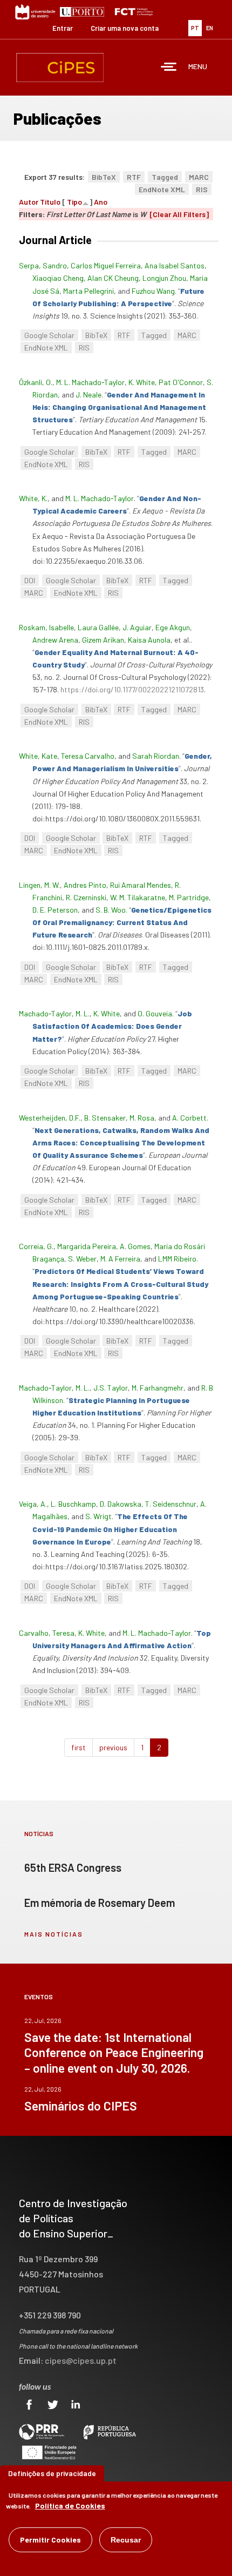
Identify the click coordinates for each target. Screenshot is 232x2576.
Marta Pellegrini (88, 291)
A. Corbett (189, 1118)
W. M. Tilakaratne (138, 897)
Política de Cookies (70, 2506)
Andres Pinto (85, 885)
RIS (202, 189)
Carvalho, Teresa (47, 1633)
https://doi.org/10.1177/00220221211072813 (132, 689)
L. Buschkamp (73, 1504)
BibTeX (104, 177)
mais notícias (54, 1934)
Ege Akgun (173, 627)
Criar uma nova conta (125, 28)
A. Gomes (135, 1246)
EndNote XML (162, 189)
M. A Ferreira (120, 1259)
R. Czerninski (86, 897)
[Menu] (169, 68)
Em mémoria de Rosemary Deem (100, 1903)
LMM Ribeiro (177, 1259)
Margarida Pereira (87, 1246)
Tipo (74, 202)
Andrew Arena (55, 640)
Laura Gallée (98, 627)
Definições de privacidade (52, 2473)
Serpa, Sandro (43, 265)
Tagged (165, 177)
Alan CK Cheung (113, 278)
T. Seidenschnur (171, 1504)
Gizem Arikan (103, 640)
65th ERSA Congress (73, 1867)
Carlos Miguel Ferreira (106, 265)
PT (195, 28)
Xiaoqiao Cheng (58, 278)
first (79, 1747)
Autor (29, 202)
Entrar (63, 28)
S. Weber (82, 1259)
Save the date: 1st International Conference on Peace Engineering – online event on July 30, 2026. (114, 2052)
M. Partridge (189, 897)
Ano (101, 202)
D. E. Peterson (55, 910)
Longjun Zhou (164, 278)
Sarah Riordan (156, 756)
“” (119, 407)
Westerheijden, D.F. (50, 1118)
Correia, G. (36, 1246)
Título (50, 202)
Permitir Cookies (50, 2540)
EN (210, 28)
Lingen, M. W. (39, 885)
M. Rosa (142, 1118)
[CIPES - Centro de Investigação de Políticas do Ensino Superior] (60, 68)
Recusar (126, 2540)
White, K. (33, 498)
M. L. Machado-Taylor (90, 382)
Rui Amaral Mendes (141, 885)
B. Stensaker (105, 1118)
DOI (30, 580)
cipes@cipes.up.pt (81, 2360)
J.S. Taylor (111, 1388)
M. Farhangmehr (158, 1388)
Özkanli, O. (36, 382)
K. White (142, 382)
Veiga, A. (33, 1504)
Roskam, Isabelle (46, 627)
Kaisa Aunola (149, 640)
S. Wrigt (98, 1516)
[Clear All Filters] (179, 214)
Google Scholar (49, 335)
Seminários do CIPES (81, 2106)
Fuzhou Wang (153, 291)
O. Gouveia (155, 1013)
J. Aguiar (137, 627)
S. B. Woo (111, 910)
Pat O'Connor (181, 382)
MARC (199, 177)
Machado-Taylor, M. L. (54, 1013)
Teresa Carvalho (88, 756)
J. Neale (88, 395)
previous (113, 1747)
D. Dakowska (121, 1504)
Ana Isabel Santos (175, 265)
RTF (134, 177)
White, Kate (38, 756)
